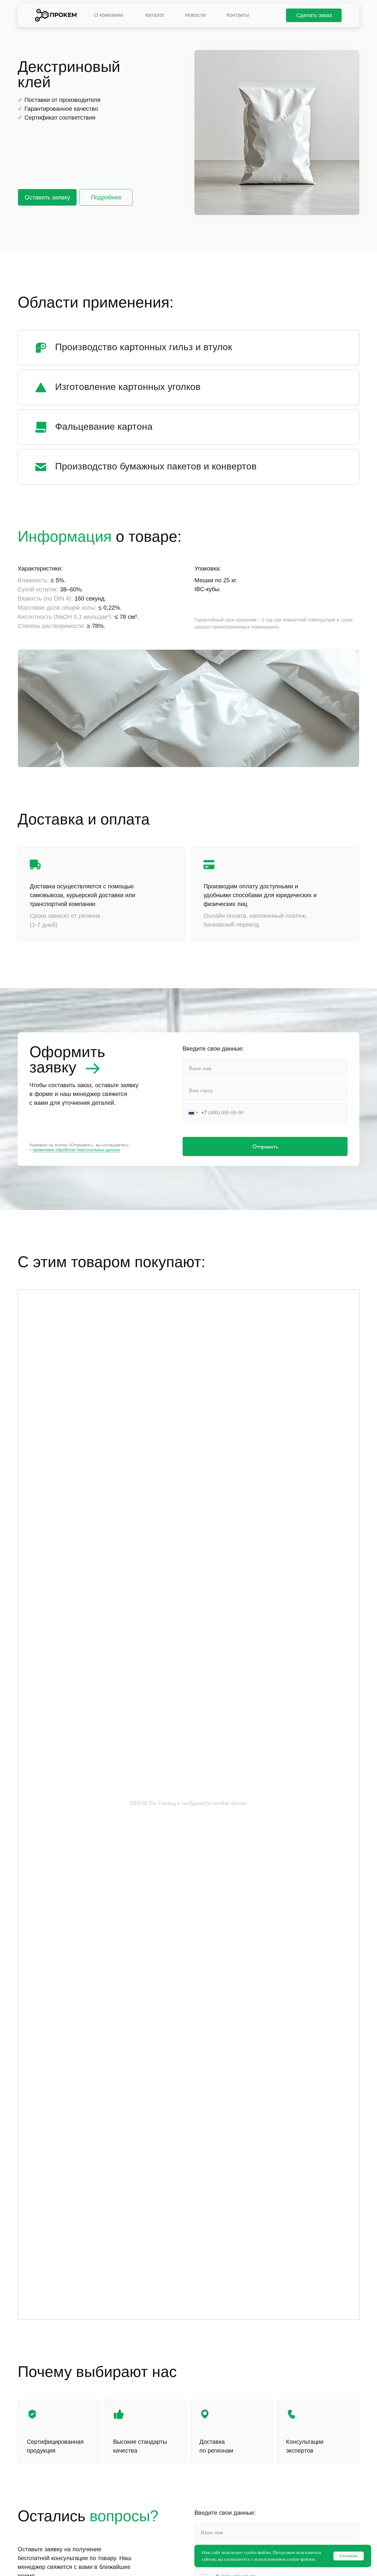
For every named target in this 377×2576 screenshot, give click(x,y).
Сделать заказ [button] (314, 15)
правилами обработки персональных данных (76, 1150)
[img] (56, 15)
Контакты (238, 15)
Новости (195, 15)
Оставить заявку (47, 197)
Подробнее (106, 197)
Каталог (155, 15)
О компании (109, 15)
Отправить (265, 1146)
